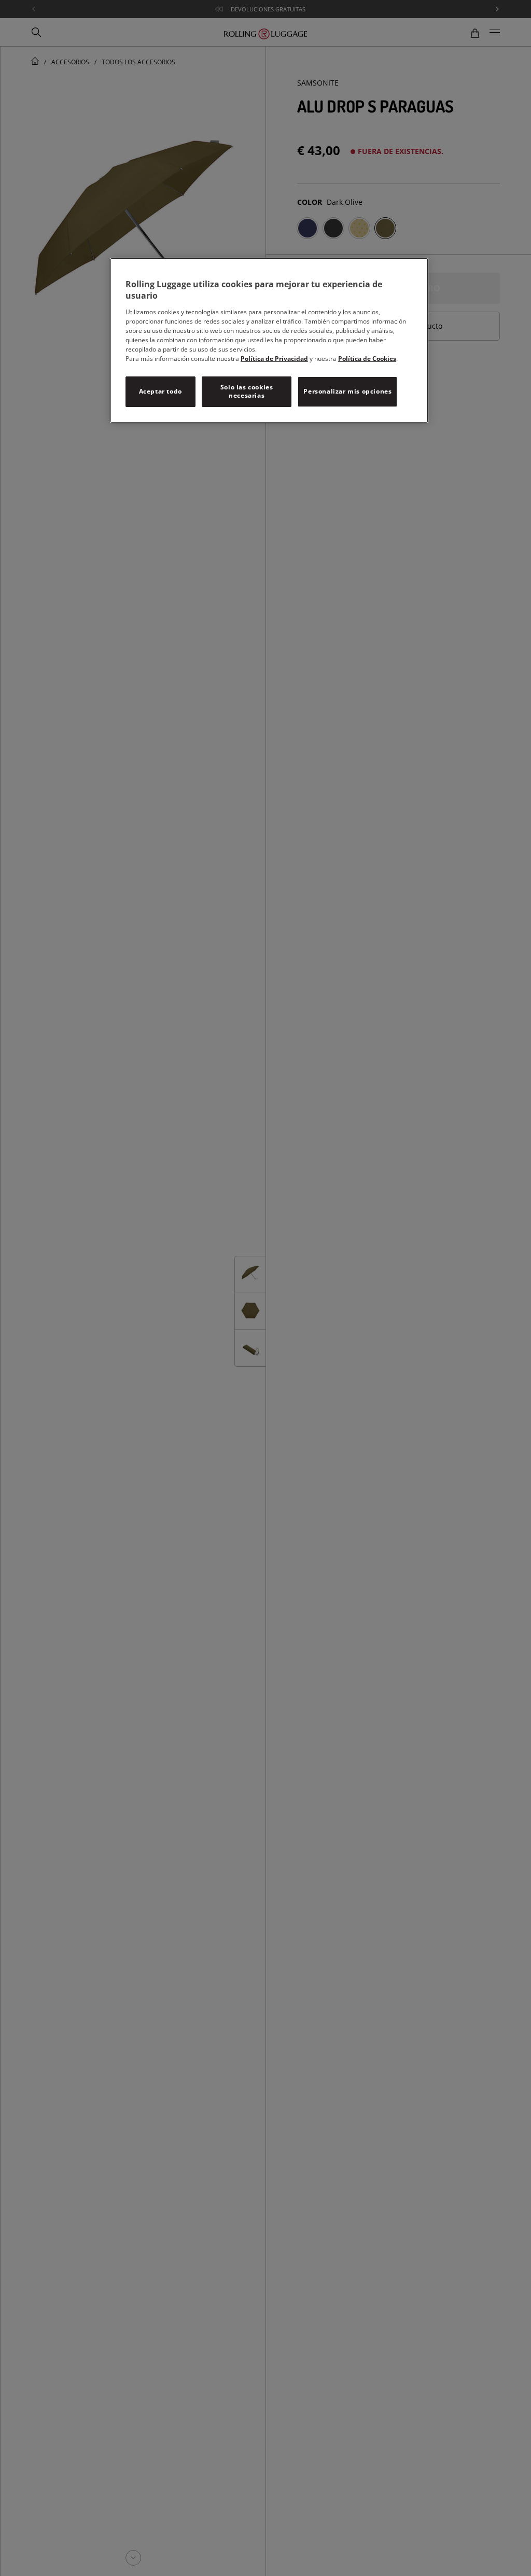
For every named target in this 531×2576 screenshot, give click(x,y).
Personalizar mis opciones (347, 391)
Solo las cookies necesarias (247, 391)
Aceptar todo (160, 391)
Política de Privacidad (274, 359)
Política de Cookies (367, 359)
